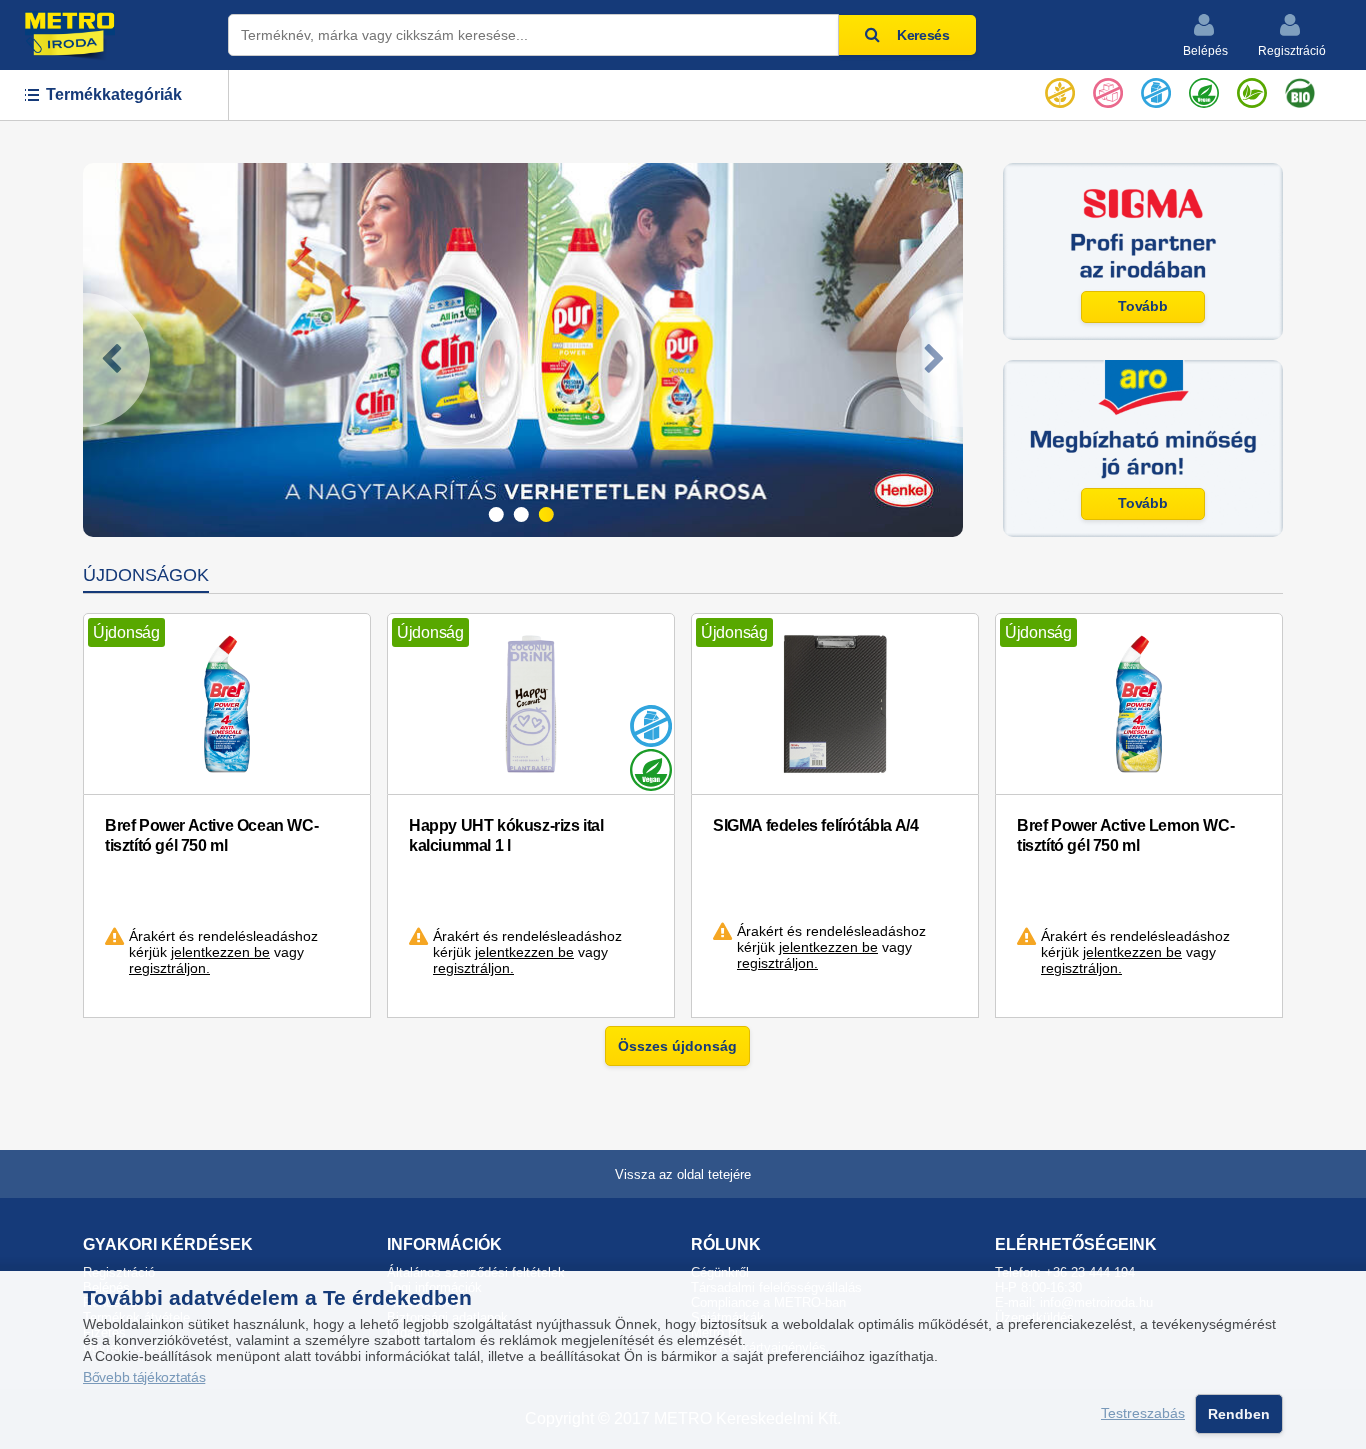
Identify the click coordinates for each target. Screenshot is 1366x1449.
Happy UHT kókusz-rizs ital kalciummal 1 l (506, 835)
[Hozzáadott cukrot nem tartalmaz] (1108, 89)
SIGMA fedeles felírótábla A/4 (815, 825)
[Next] (929, 360)
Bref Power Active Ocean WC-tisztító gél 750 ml (211, 835)
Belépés (1205, 51)
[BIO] (1300, 89)
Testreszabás (1143, 1414)
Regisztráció (1292, 51)
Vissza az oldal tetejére (683, 1174)
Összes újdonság (677, 1046)
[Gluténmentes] (1060, 89)
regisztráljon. (169, 968)
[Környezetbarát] (1252, 89)
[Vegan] (1204, 89)
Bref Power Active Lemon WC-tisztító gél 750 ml (1125, 835)
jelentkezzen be (220, 952)
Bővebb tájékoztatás (144, 1377)
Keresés (923, 35)
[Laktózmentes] (1156, 89)
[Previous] (116, 360)
